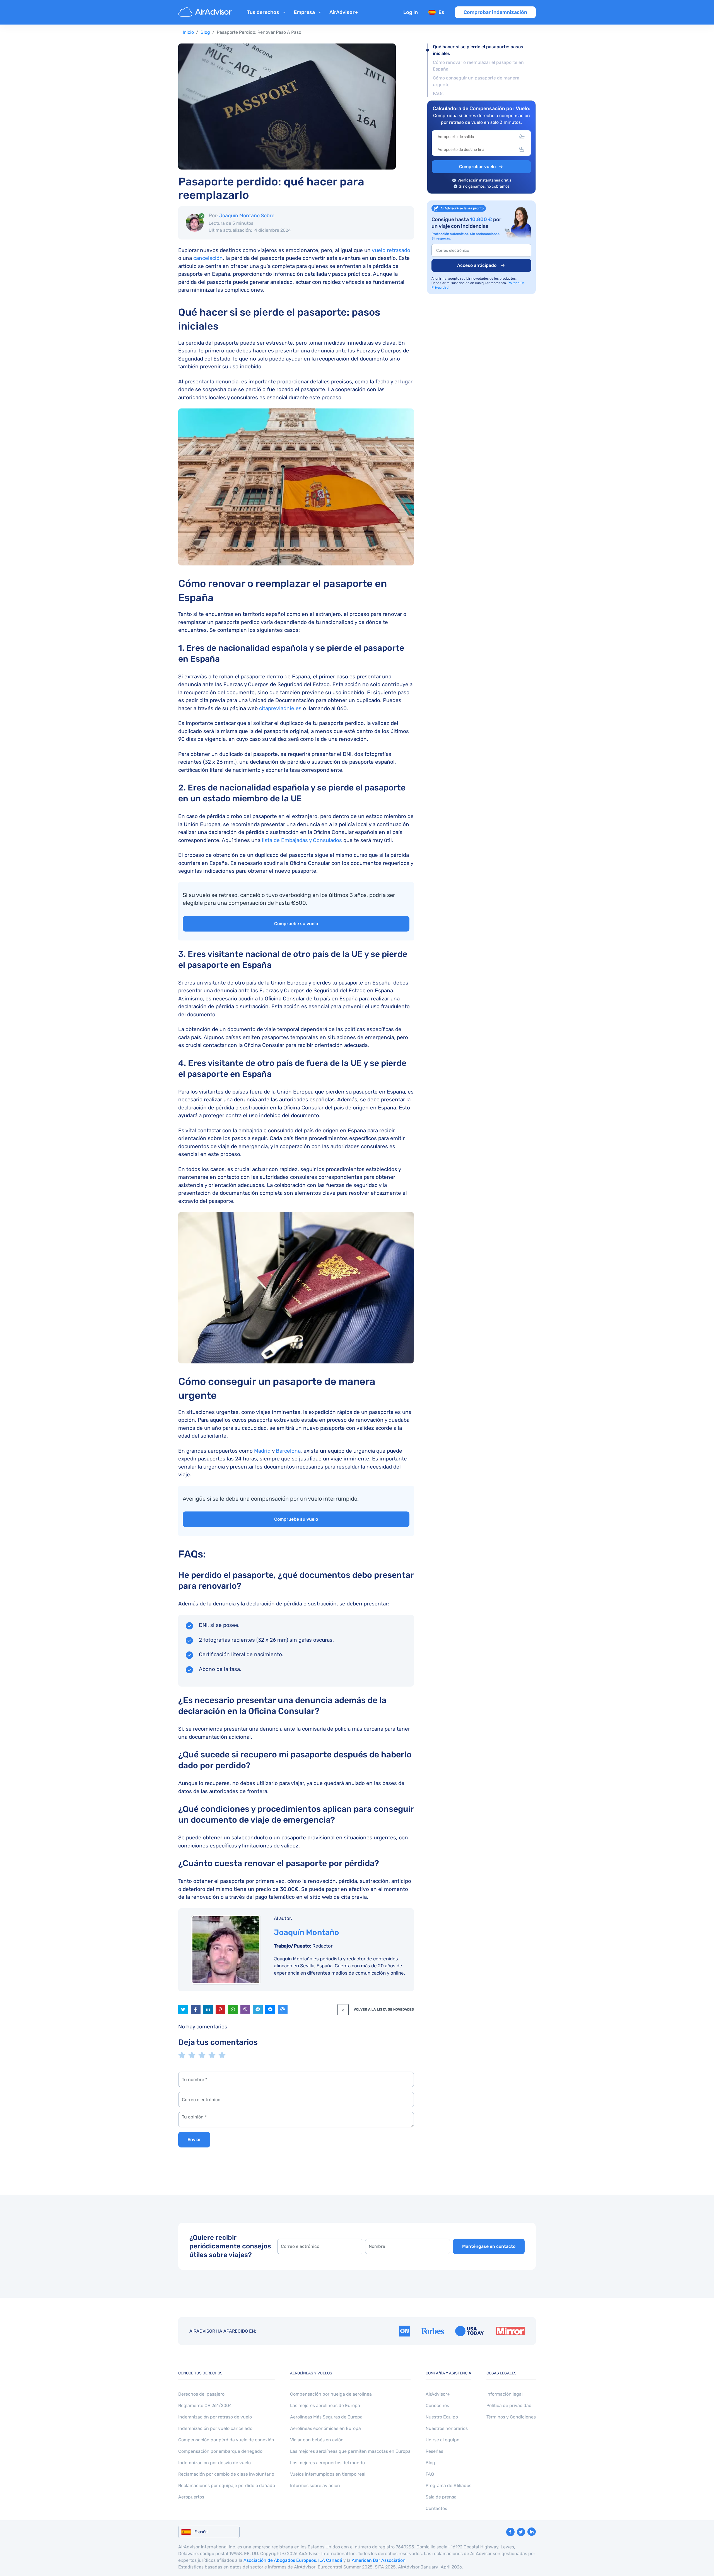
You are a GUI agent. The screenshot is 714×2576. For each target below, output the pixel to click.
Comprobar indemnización (495, 12)
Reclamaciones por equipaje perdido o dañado (227, 2486)
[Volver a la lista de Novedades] (343, 2010)
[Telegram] (258, 2009)
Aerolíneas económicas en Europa (325, 2428)
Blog (205, 32)
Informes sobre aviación (315, 2486)
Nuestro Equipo (442, 2417)
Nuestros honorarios (447, 2428)
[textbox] (477, 137)
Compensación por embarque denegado (220, 2451)
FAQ (430, 2474)
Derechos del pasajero (201, 2394)
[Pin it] (220, 2009)
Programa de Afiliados (448, 2486)
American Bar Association (379, 2560)
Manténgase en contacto (489, 2246)
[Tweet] (183, 2009)
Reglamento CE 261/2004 (205, 2406)
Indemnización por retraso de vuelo (215, 2417)
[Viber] (245, 2009)
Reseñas (434, 2451)
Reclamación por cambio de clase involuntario (226, 2474)
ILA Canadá (330, 2560)
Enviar (194, 2140)
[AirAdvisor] (206, 12)
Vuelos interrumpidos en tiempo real (328, 2474)
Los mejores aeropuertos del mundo (327, 2463)
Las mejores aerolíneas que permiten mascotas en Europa (350, 2451)
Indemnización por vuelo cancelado (215, 2428)
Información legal (505, 2394)
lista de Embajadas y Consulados (302, 840)
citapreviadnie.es (280, 708)
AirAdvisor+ (344, 12)
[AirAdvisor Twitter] (521, 2532)
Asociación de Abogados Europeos (280, 2560)
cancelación (208, 258)
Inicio (188, 32)
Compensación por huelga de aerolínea (331, 2394)
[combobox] (481, 137)
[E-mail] (283, 2009)
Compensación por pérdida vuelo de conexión (226, 2440)
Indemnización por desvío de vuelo (214, 2463)
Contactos (436, 2508)
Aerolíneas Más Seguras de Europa (326, 2417)
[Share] (208, 2009)
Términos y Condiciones (511, 2417)
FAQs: (439, 94)
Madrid (262, 1451)
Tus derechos (263, 12)
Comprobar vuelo (477, 167)
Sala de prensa (441, 2497)
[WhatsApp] (233, 2009)
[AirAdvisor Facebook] (510, 2532)
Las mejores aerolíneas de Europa (325, 2406)
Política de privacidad (509, 2406)
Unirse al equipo (442, 2440)
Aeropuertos (191, 2497)
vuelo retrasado (391, 250)
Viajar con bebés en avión (317, 2440)
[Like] (196, 2009)
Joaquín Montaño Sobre (247, 216)
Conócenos (437, 2406)
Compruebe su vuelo (296, 924)
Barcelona (288, 1451)
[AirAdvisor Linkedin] (532, 2532)
